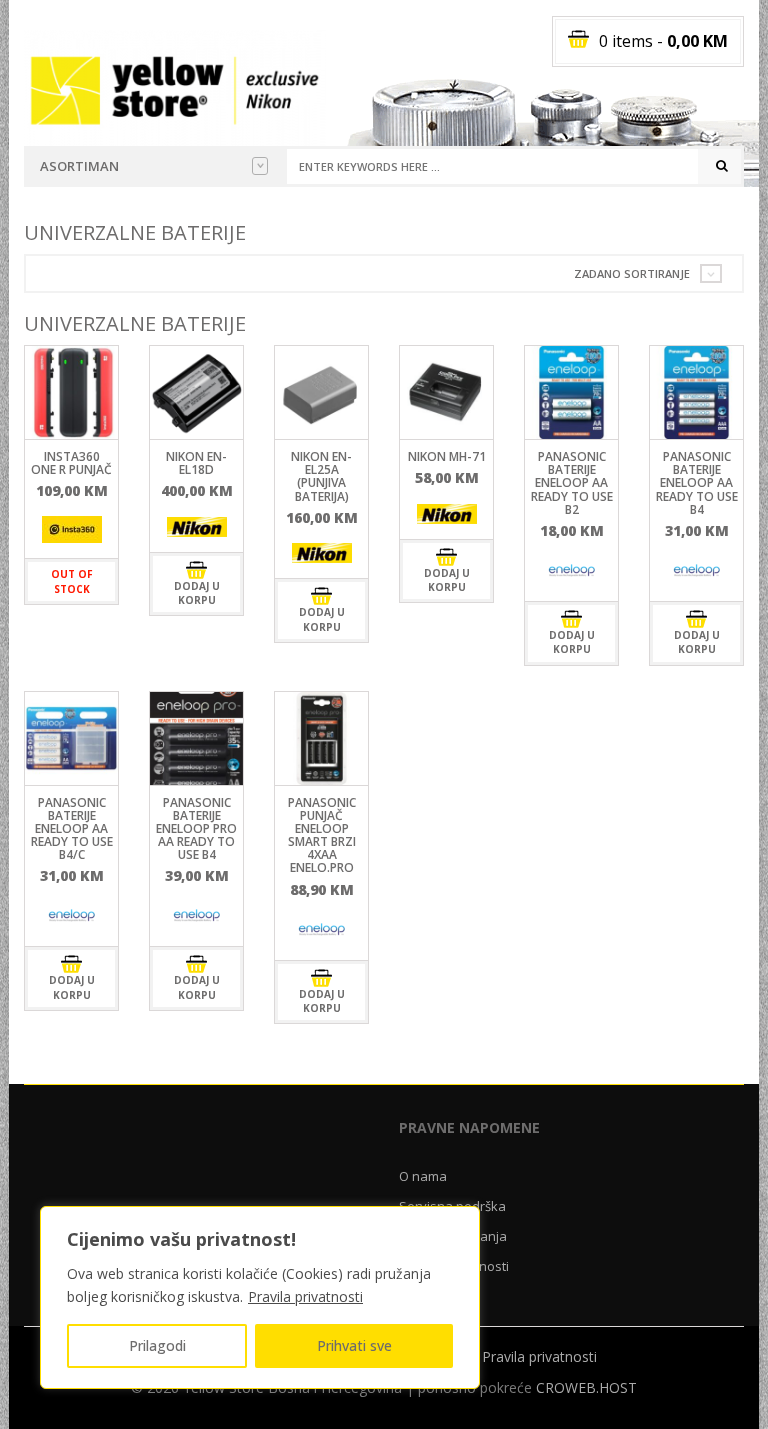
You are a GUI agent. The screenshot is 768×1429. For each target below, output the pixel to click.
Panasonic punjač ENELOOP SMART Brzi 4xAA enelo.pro (322, 835)
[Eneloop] (572, 571)
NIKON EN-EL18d (196, 463)
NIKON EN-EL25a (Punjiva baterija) (321, 476)
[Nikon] (197, 526)
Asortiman (79, 166)
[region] (260, 1297)
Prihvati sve (354, 1345)
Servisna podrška (452, 1206)
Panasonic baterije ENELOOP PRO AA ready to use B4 (196, 829)
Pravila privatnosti (305, 1296)
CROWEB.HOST (586, 1387)
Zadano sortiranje (632, 273)
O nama (423, 1176)
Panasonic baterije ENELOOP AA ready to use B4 (697, 483)
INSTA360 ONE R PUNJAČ (71, 463)
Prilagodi (157, 1345)
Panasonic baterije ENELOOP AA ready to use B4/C (72, 829)
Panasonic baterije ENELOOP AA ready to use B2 (572, 483)
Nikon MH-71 (447, 456)
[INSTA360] (72, 529)
